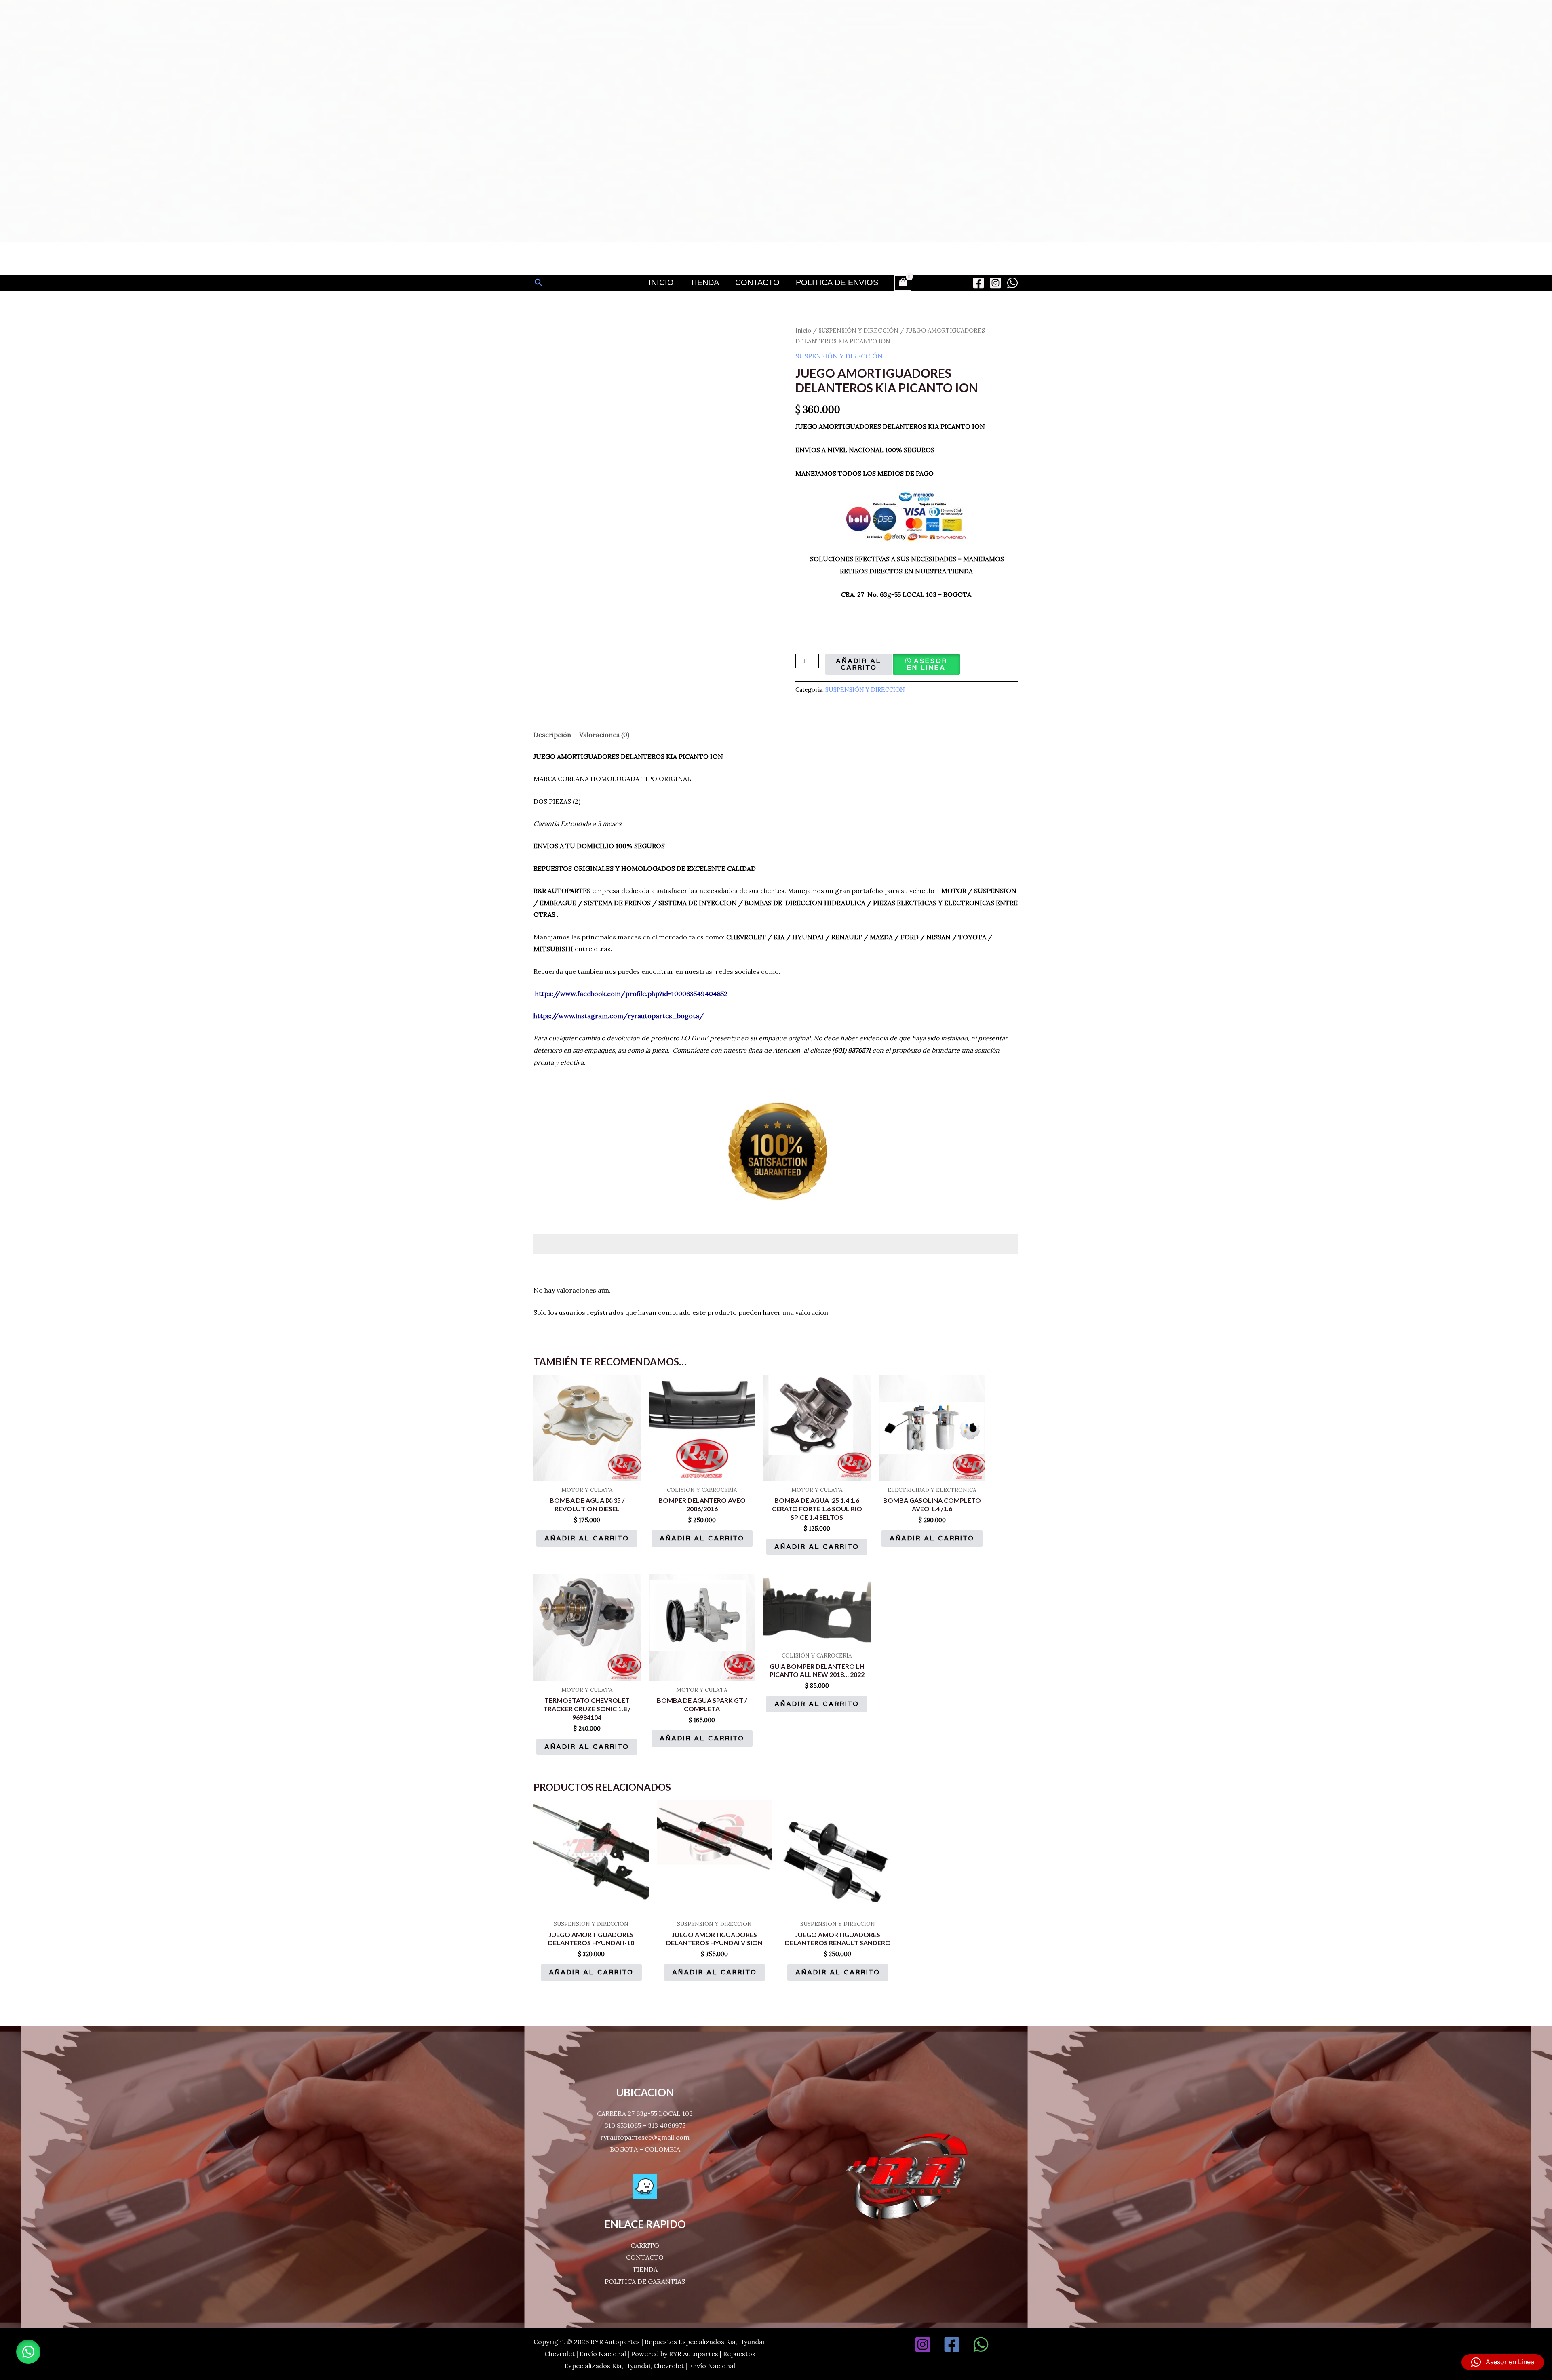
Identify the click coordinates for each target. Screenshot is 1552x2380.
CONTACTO (645, 2257)
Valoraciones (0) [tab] (604, 735)
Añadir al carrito (859, 664)
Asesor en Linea (927, 664)
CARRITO (645, 2245)
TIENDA (645, 2269)
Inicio (661, 282)
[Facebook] (978, 283)
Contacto (757, 282)
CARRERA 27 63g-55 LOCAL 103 (645, 2113)
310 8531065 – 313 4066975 (645, 2125)
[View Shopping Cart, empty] (903, 283)
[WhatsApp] (1012, 283)
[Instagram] (995, 283)
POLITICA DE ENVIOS (837, 282)
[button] (539, 283)
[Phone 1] (1010, 2344)
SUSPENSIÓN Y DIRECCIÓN (858, 330)
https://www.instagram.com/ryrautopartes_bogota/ (619, 1016)
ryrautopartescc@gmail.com (645, 2137)
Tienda (704, 282)
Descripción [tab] (552, 735)
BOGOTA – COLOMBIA (645, 2149)
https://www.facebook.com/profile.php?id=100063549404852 (631, 994)
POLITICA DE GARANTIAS (645, 2281)
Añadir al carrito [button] (587, 1538)
